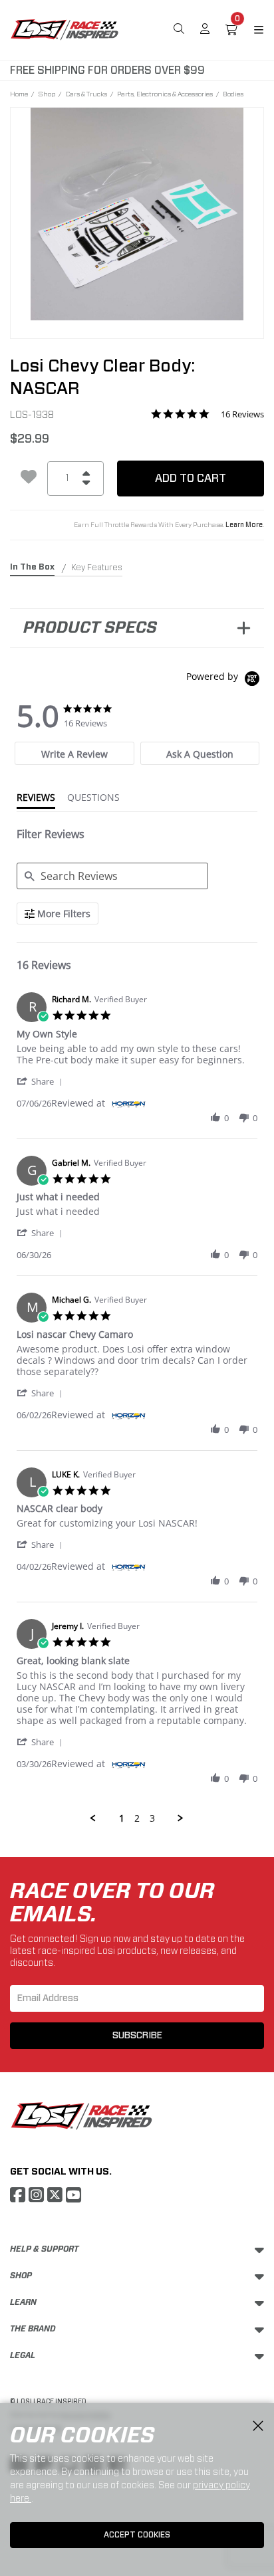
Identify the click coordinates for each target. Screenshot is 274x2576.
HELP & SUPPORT (44, 2249)
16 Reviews (242, 414)
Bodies (233, 94)
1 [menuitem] (122, 1818)
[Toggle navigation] (251, 30)
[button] (42, 1081)
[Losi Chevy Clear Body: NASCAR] (137, 214)
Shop (47, 94)
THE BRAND (33, 2329)
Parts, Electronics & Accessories (165, 94)
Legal (23, 2355)
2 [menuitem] (137, 1818)
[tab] (74, 753)
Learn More (244, 525)
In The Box (32, 567)
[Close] (258, 2426)
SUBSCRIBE (137, 2036)
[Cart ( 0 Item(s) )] (231, 30)
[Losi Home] (65, 29)
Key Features (97, 568)
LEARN (23, 2302)
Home (19, 94)
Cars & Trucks (86, 94)
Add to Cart (191, 478)
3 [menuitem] (152, 1818)
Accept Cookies (137, 2535)
